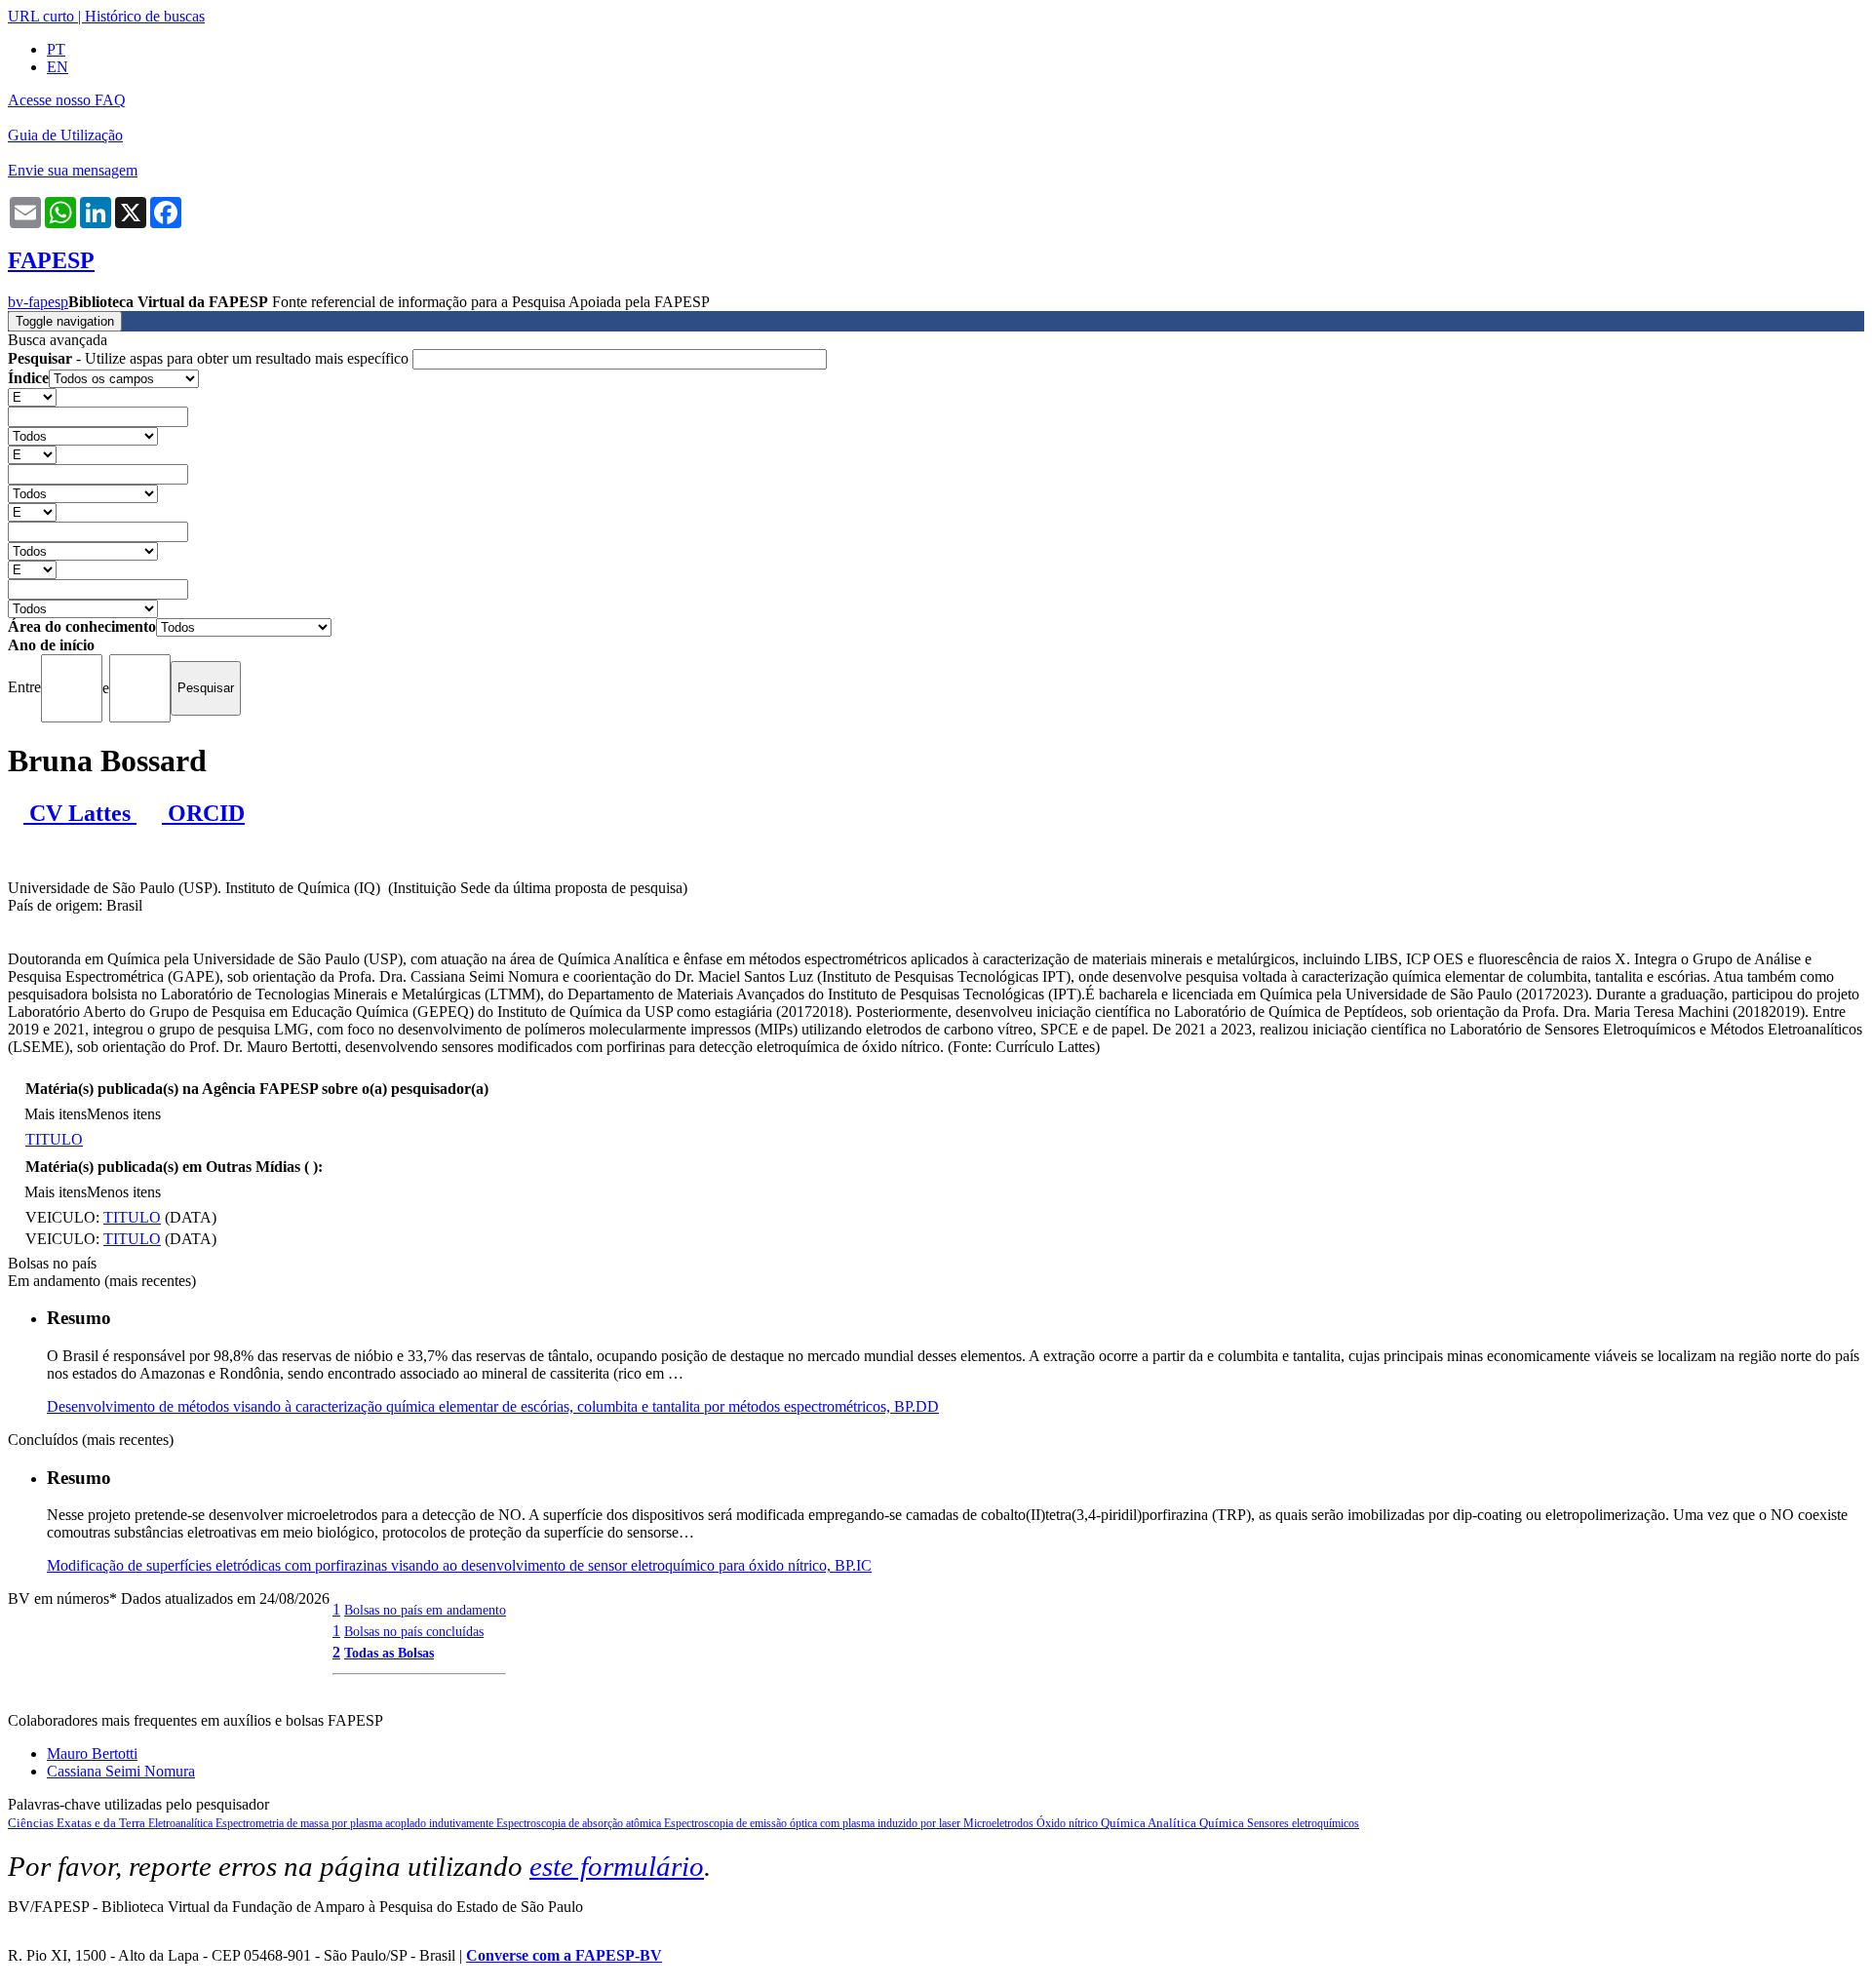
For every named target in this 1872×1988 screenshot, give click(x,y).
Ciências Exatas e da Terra (78, 1823)
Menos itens (124, 1114)
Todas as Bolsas (389, 1653)
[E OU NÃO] (32, 396)
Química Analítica (1150, 1823)
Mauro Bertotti (92, 1754)
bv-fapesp (38, 302)
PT (56, 49)
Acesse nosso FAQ (67, 100)
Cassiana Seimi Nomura (121, 1771)
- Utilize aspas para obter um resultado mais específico (210, 358)
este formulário (617, 1866)
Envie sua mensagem (73, 170)
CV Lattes (80, 813)
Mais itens (56, 1114)
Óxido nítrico (1069, 1823)
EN (58, 67)
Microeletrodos (1000, 1823)
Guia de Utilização (65, 135)
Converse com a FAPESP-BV (564, 1955)
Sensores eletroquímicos (1303, 1823)
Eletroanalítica (182, 1823)
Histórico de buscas (145, 16)
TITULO (54, 1139)
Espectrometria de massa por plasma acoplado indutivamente (356, 1823)
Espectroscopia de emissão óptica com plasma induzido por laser (814, 1823)
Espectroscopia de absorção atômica (580, 1823)
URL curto (41, 16)
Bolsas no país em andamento (425, 1610)
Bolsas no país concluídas (414, 1631)
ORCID (203, 813)
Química (1223, 1823)
